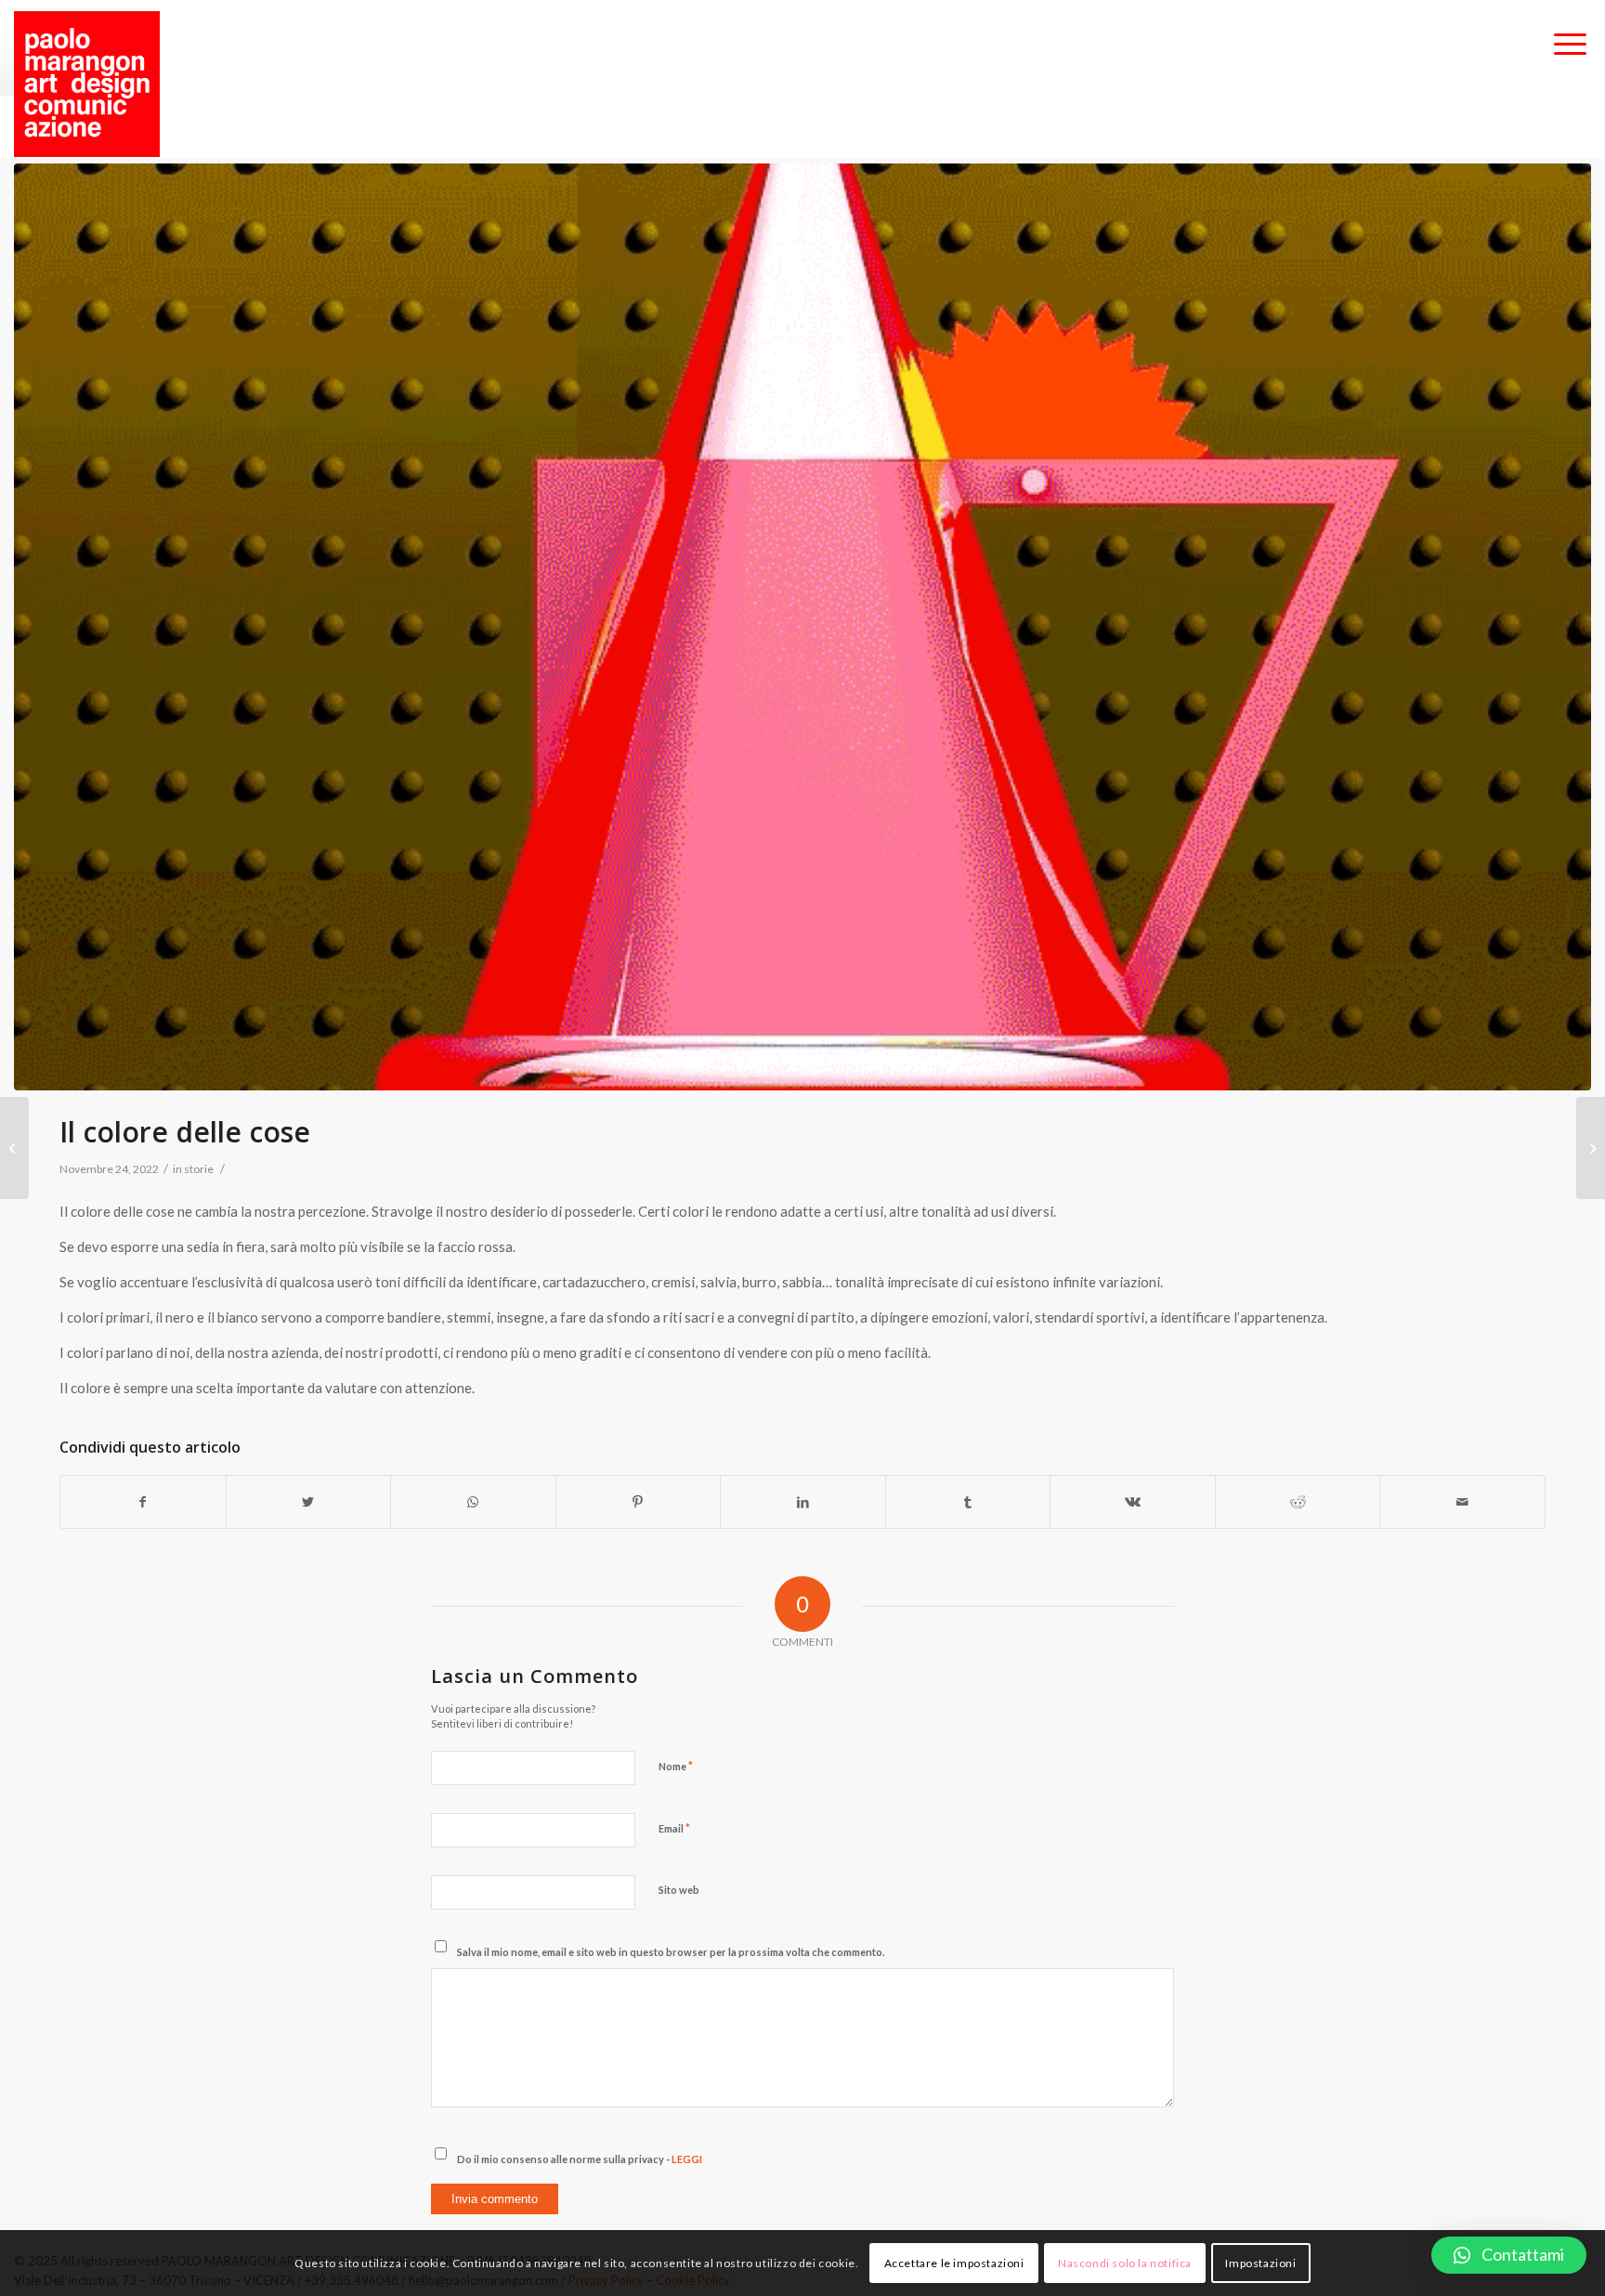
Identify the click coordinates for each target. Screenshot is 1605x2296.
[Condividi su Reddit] (1298, 1502)
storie (199, 1169)
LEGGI (687, 2159)
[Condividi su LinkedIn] (803, 1502)
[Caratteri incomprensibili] (1591, 1148)
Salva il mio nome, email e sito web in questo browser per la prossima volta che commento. (671, 1952)
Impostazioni (1260, 2263)
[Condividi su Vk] (1133, 1502)
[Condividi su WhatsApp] (473, 1502)
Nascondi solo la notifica (1125, 2263)
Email (674, 1828)
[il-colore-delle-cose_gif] (802, 627)
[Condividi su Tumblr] (968, 1502)
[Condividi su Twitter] (309, 1502)
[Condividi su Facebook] (143, 1502)
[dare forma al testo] (14, 1148)
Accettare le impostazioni (954, 2263)
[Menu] (1570, 46)
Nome (676, 1766)
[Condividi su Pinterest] (639, 1502)
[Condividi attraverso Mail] (1462, 1502)
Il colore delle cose (185, 1132)
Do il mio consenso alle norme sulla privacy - (580, 2159)
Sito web (679, 1890)
